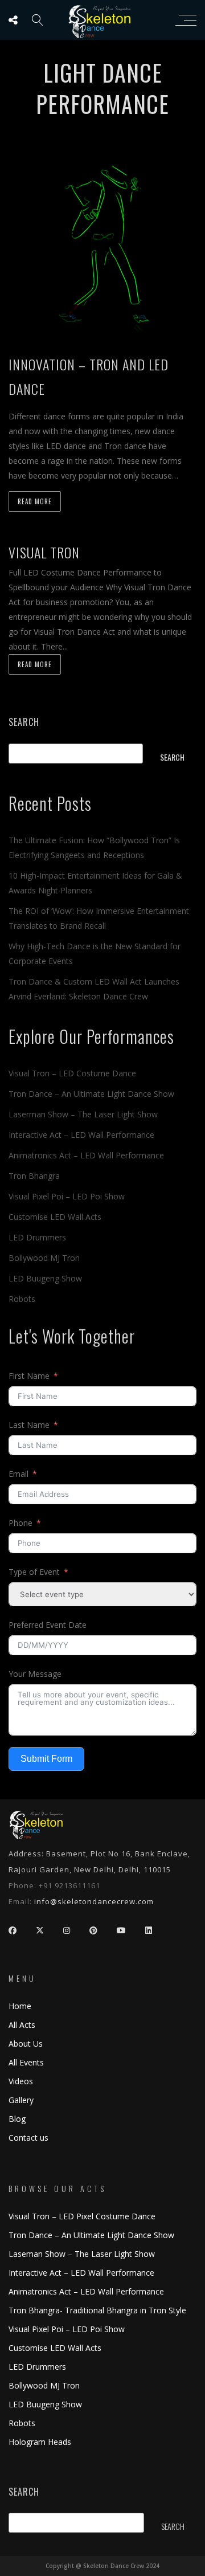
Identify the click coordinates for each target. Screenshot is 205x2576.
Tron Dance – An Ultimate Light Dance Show (91, 1094)
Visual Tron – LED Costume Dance (72, 1073)
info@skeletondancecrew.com (94, 1901)
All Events (26, 2062)
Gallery (21, 2100)
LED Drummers (37, 1237)
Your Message (35, 1674)
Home (20, 2006)
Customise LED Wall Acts (55, 1217)
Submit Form (46, 1759)
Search (24, 722)
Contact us (28, 2138)
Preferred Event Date (48, 1625)
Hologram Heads (40, 2442)
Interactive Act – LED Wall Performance (81, 1135)
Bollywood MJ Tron (44, 1258)
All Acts (22, 2025)
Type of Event (34, 1572)
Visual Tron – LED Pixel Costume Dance (82, 2216)
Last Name (29, 1425)
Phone (20, 1523)
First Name (29, 1376)
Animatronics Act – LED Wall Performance (86, 1155)
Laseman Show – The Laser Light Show (82, 2254)
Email (19, 1474)
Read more (35, 501)
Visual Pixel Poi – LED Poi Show (67, 1196)
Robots (22, 1299)
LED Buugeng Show (45, 1278)
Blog (17, 2119)
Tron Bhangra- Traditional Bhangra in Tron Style (97, 2310)
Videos (21, 2081)
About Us (26, 2044)
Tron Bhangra (34, 1176)
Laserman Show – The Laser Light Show (83, 1114)
